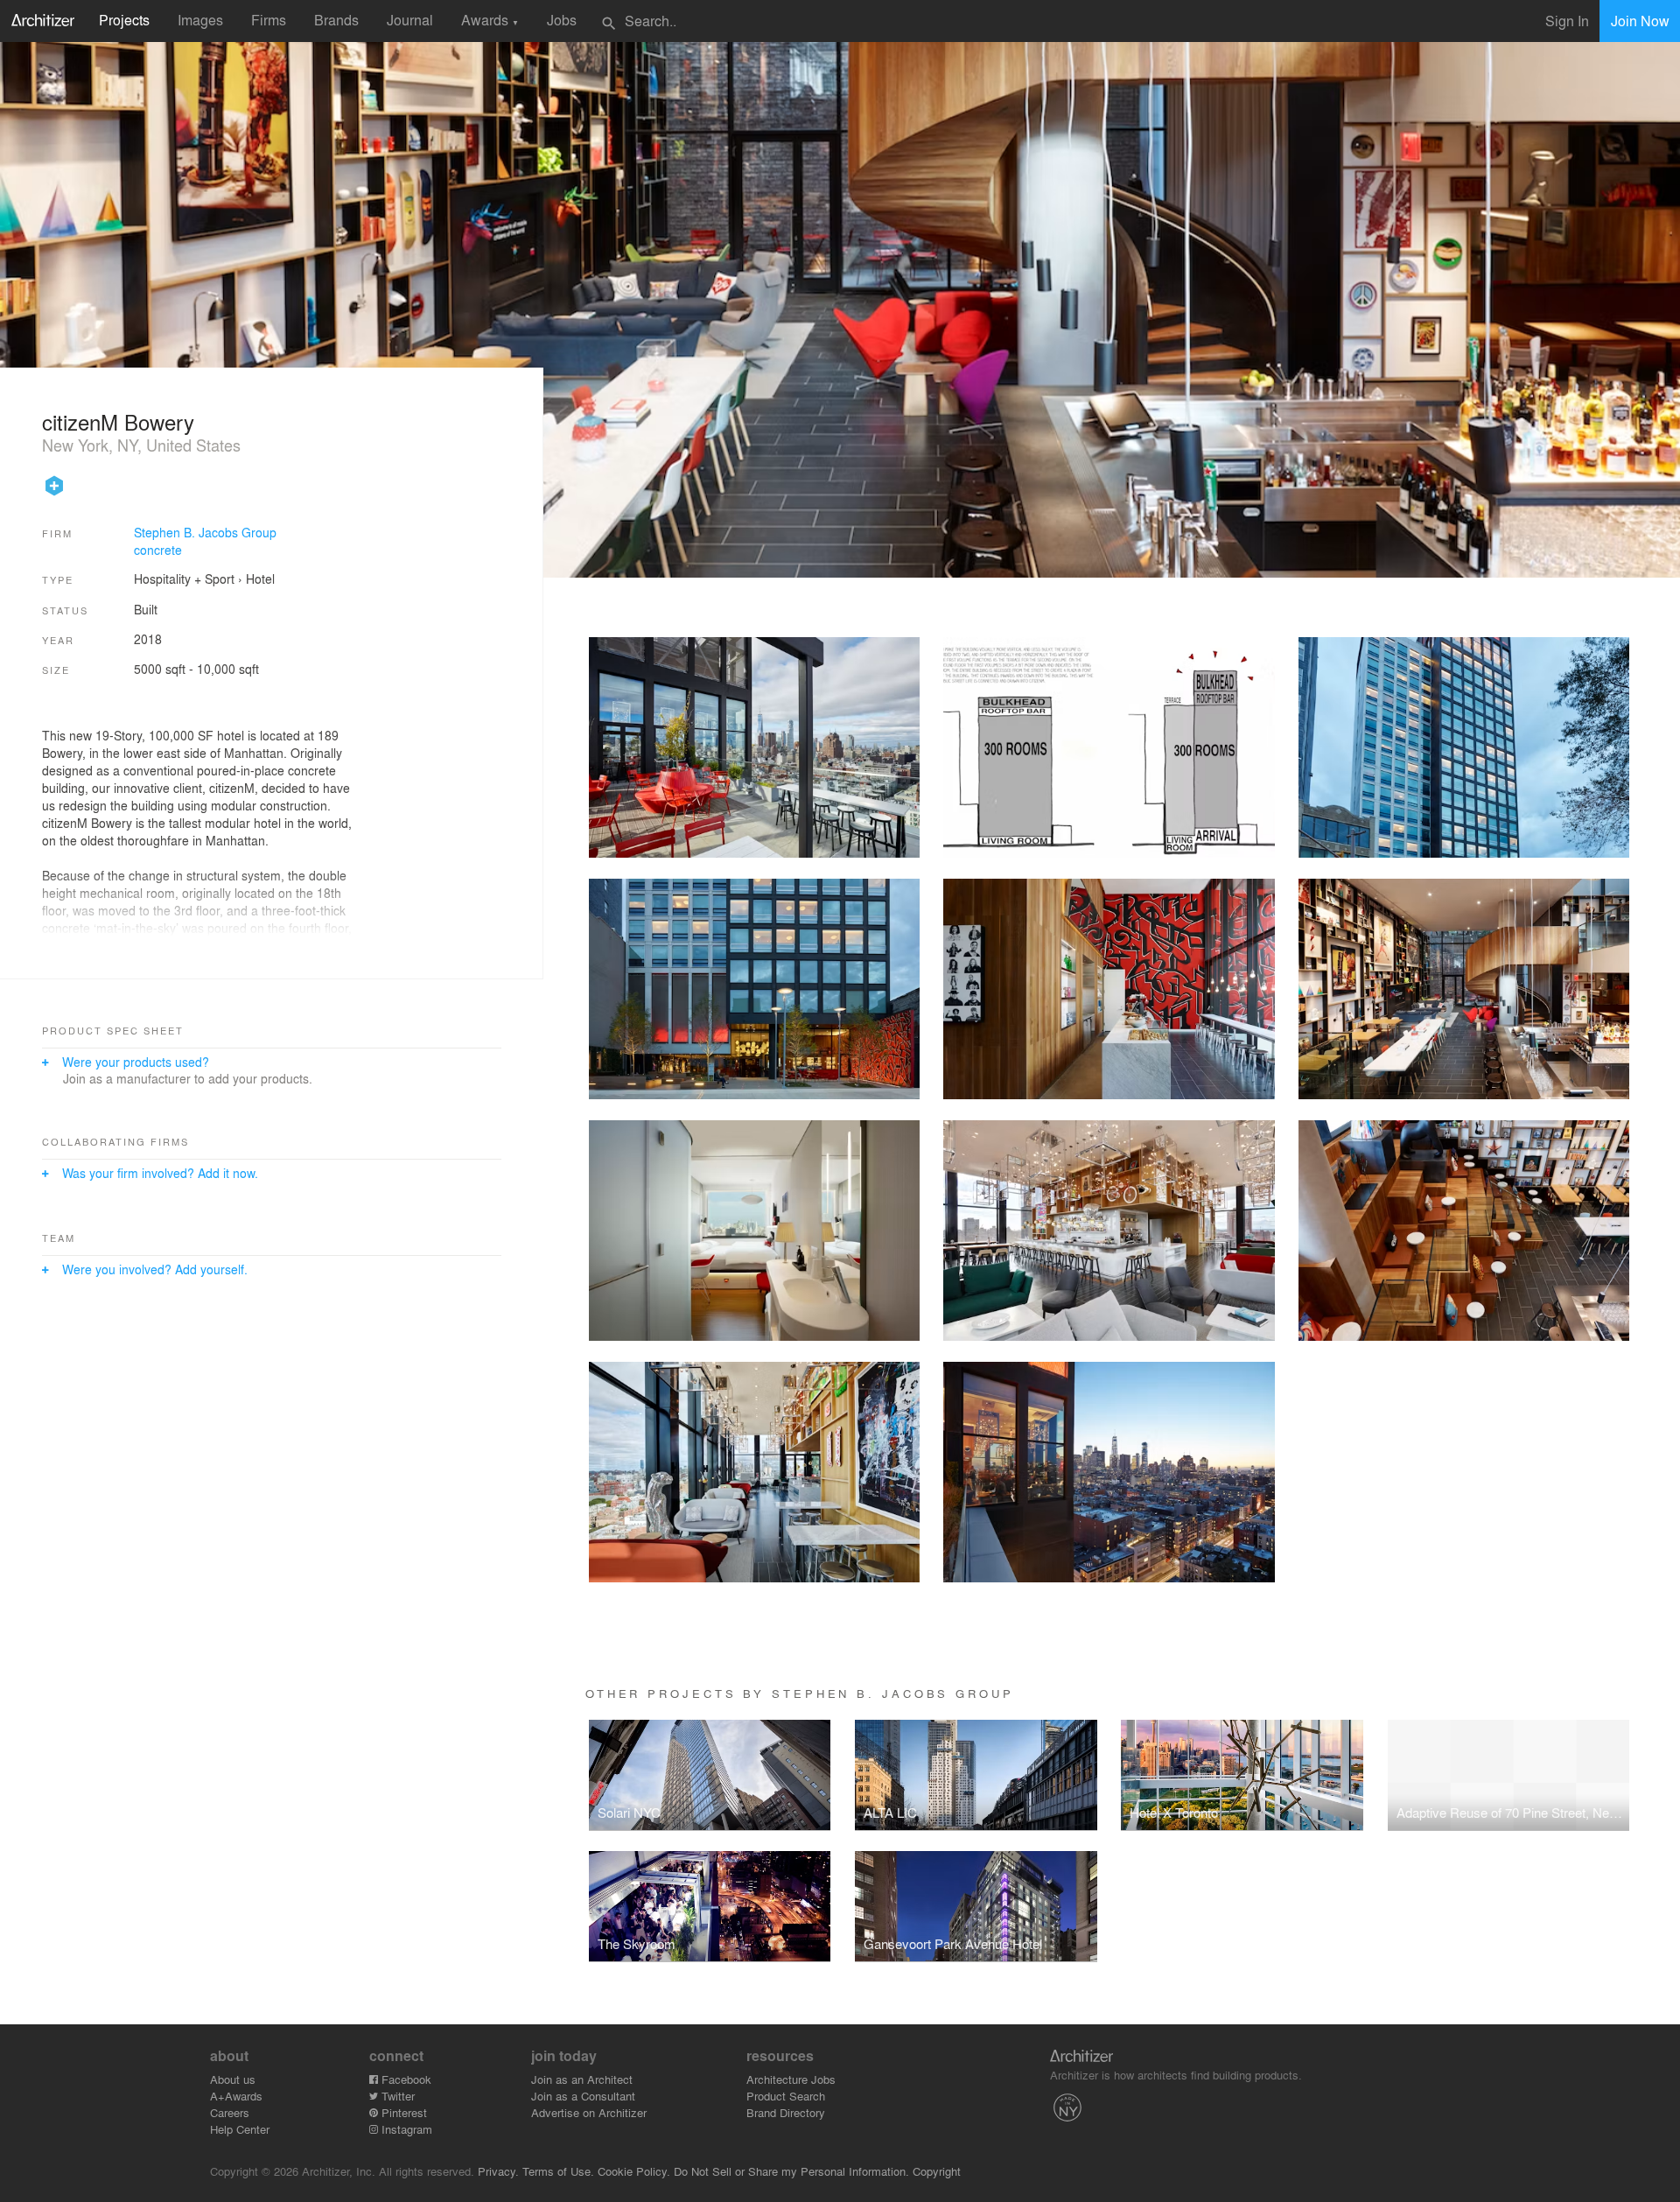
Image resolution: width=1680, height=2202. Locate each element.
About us (233, 2079)
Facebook (405, 2079)
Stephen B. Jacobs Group (205, 532)
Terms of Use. (558, 2171)
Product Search (786, 2096)
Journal (410, 20)
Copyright (937, 2171)
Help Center (240, 2129)
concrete (158, 550)
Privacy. (498, 2171)
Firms (269, 20)
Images (200, 20)
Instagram (405, 2129)
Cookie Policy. (634, 2171)
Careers (230, 2112)
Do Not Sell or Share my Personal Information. (791, 2171)
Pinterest (402, 2112)
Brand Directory (786, 2112)
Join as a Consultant (583, 2096)
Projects (124, 20)
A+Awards (236, 2096)
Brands (336, 20)
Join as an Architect (582, 2079)
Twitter (396, 2096)
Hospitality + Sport (184, 579)
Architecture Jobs (791, 2079)
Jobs (562, 20)
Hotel (260, 579)
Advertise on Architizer (589, 2112)
